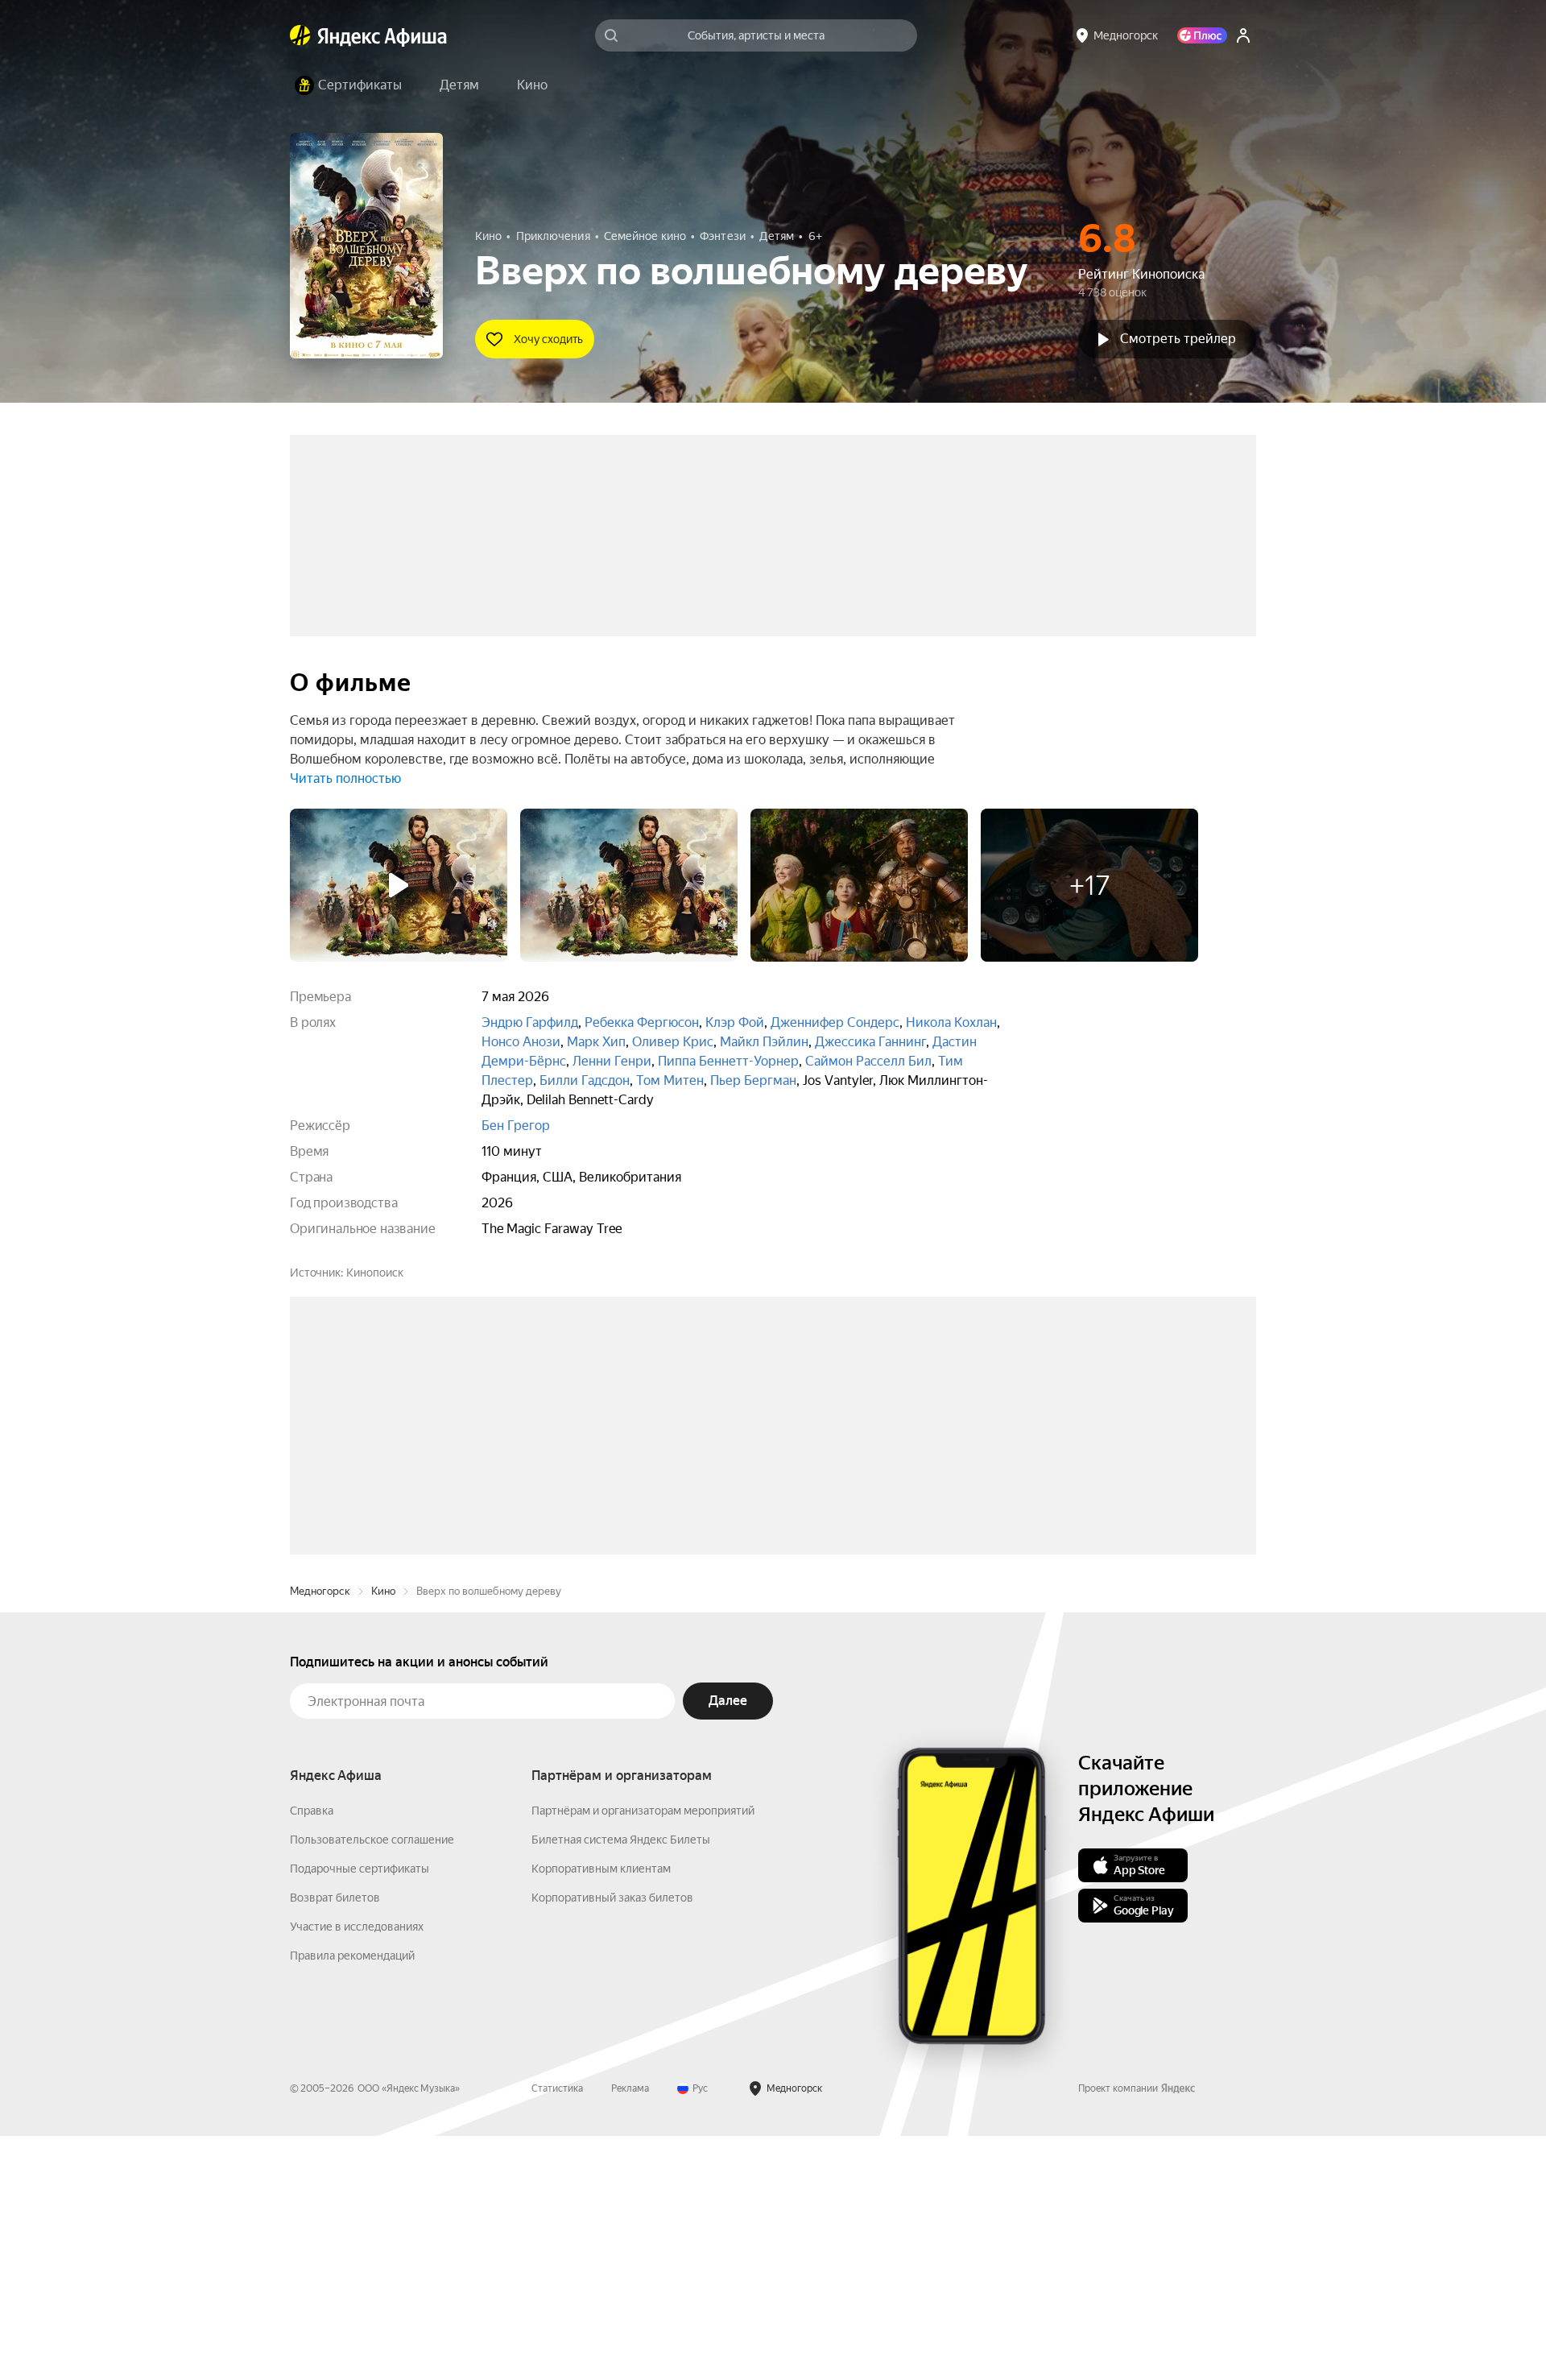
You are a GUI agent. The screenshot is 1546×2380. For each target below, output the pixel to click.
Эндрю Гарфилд (530, 1022)
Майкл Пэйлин (764, 1042)
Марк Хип (596, 1042)
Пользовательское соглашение (372, 2084)
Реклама (630, 2332)
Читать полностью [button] (345, 778)
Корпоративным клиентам (601, 2113)
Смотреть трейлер (1178, 339)
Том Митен (670, 1080)
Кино (383, 1835)
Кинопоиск (375, 1273)
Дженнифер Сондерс (835, 1022)
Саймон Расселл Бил (868, 1061)
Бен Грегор (516, 1126)
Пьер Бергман (753, 1080)
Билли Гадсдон (585, 1080)
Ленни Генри (612, 1061)
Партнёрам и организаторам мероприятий (643, 2055)
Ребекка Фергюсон (642, 1022)
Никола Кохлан (951, 1022)
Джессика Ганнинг (870, 1042)
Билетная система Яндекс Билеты (621, 2084)
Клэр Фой (735, 1022)
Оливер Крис (673, 1042)
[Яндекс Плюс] (1202, 35)
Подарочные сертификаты (360, 2113)
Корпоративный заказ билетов (612, 2142)
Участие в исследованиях (357, 2171)
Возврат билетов (335, 2142)
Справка (312, 2055)
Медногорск (320, 1835)
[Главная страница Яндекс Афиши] (300, 35)
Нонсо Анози (521, 1042)
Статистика (557, 2332)
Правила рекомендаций (352, 2200)
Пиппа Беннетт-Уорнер (728, 1061)
